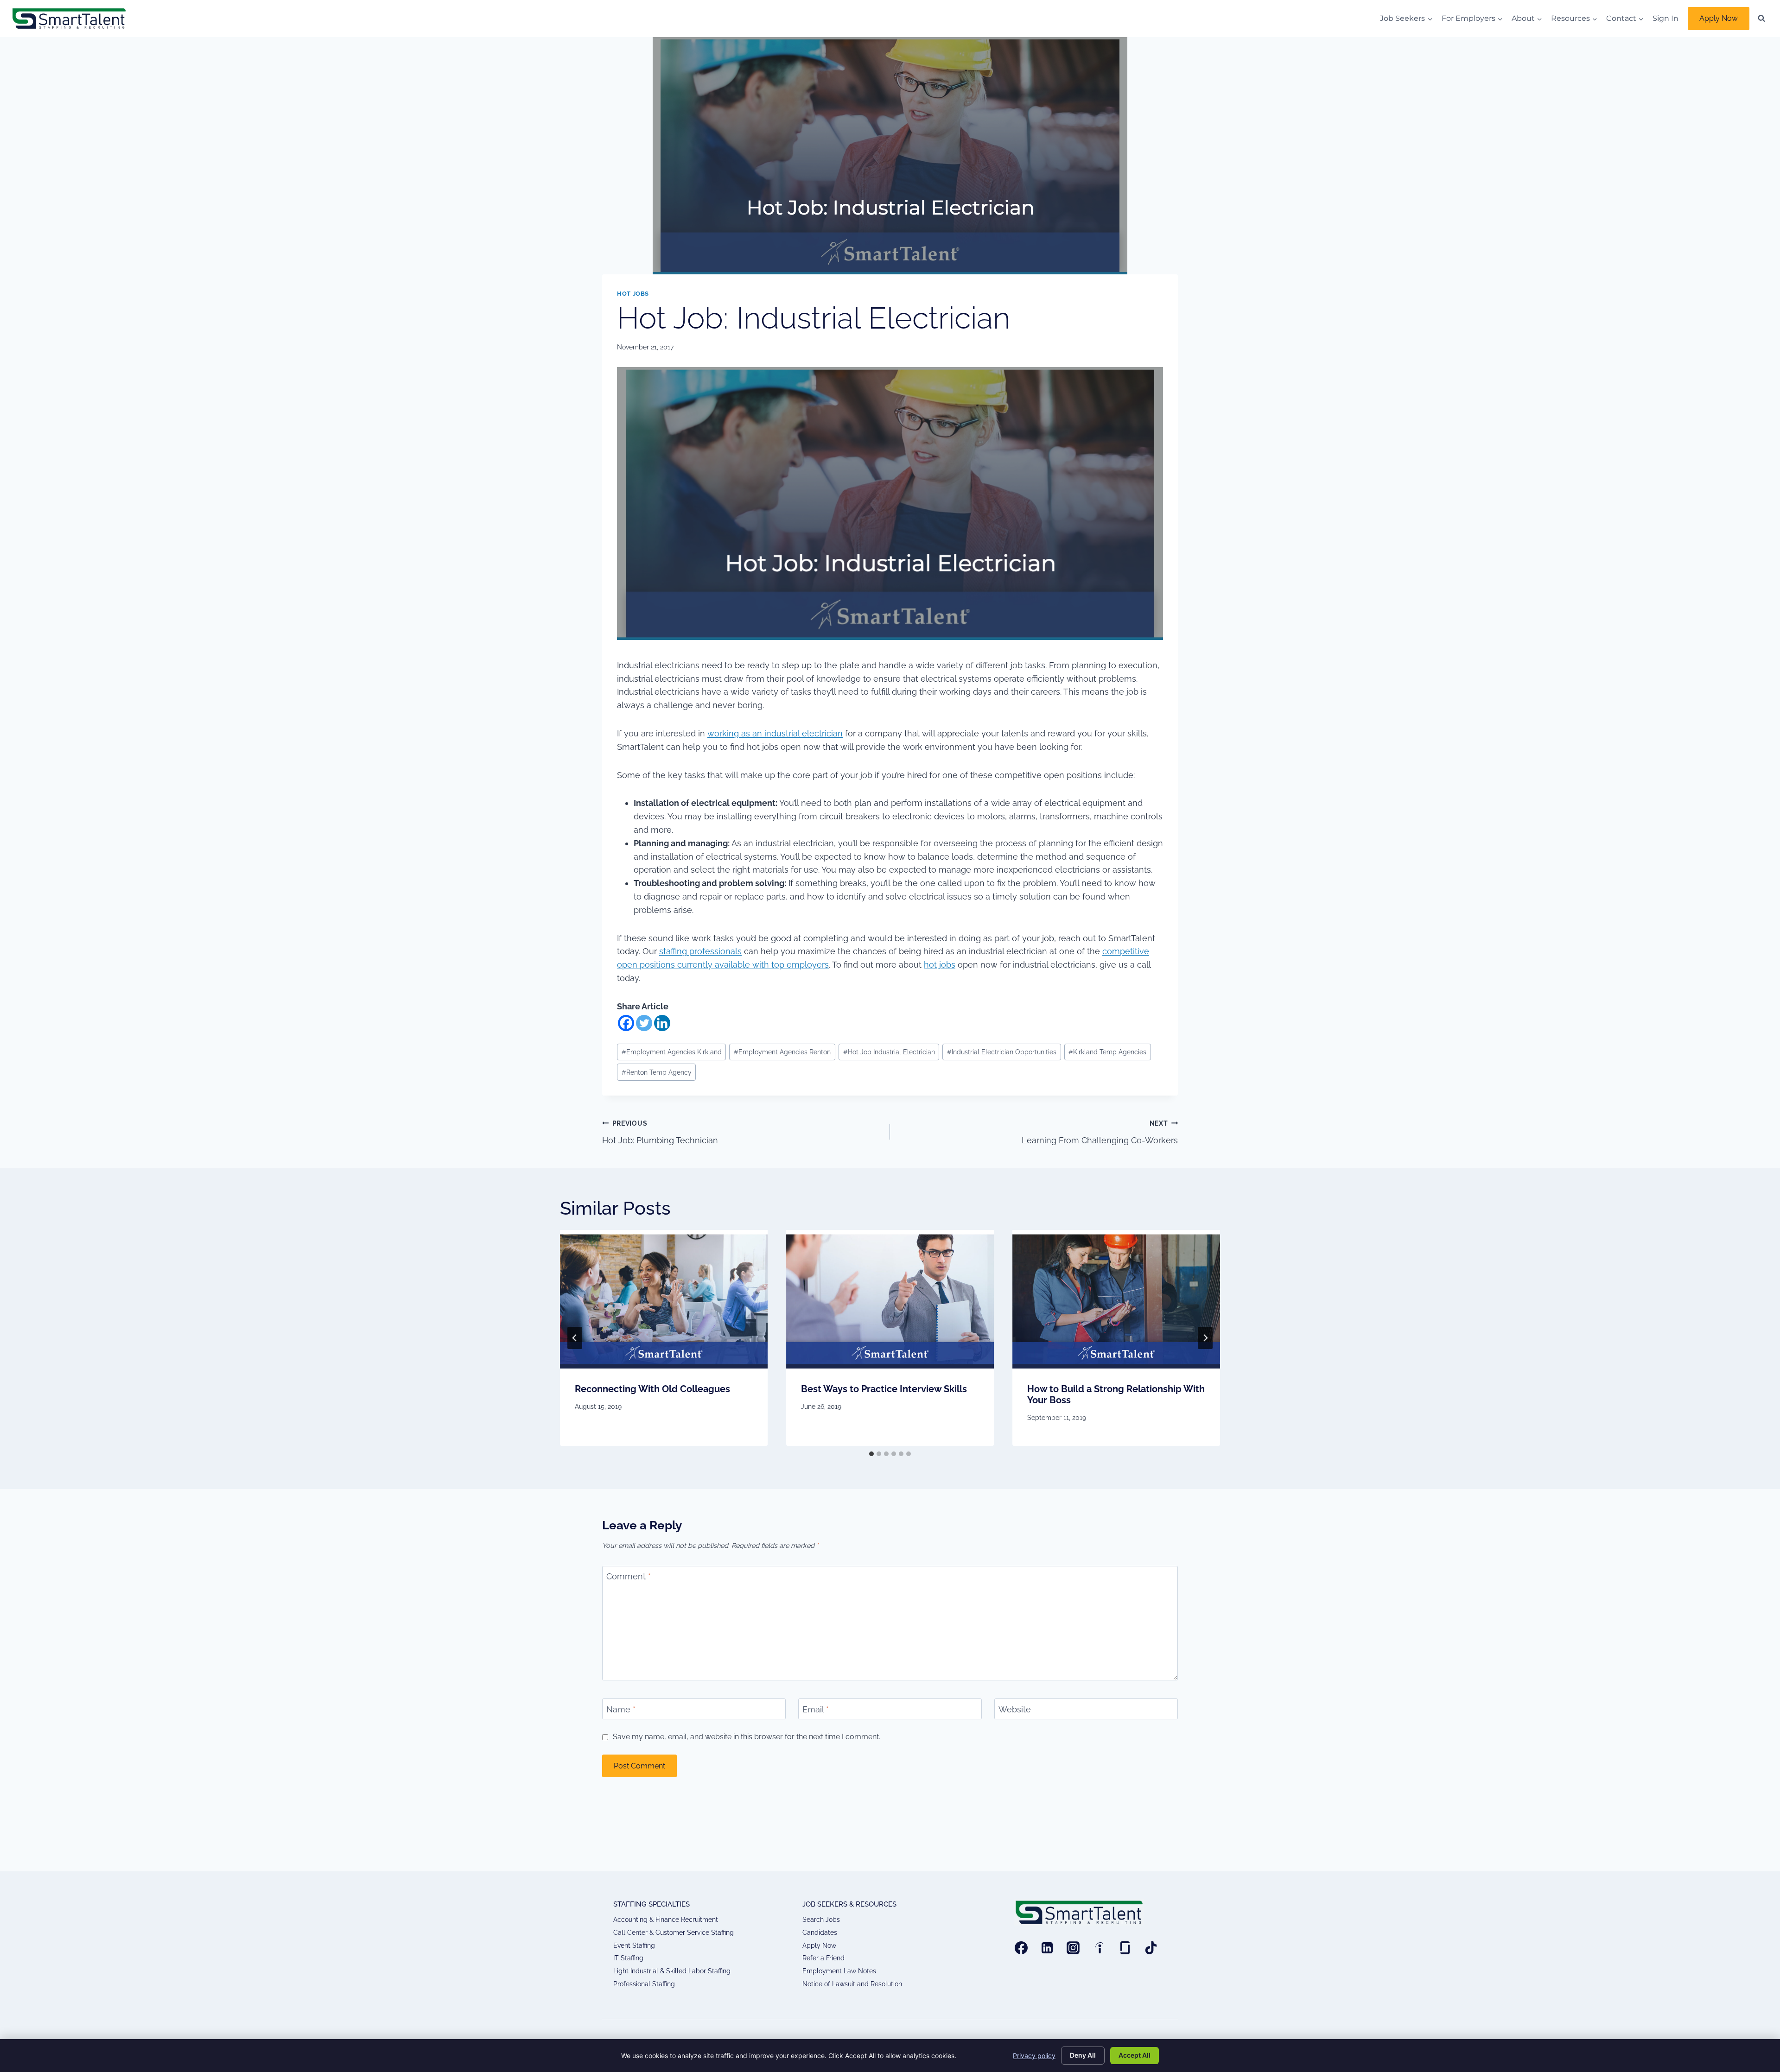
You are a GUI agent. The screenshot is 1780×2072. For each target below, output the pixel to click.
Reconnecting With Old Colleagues (652, 1389)
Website (1015, 1709)
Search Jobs (821, 1920)
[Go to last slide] (575, 1338)
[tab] (871, 1454)
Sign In (1666, 18)
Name (621, 1709)
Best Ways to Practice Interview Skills (884, 1389)
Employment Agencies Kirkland (672, 1052)
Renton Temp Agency (657, 1072)
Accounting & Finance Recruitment (666, 1920)
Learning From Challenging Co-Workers (1100, 1132)
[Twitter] (644, 1023)
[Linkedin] (662, 1023)
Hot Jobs (633, 294)
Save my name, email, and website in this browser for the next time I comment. (747, 1737)
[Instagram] (1073, 1948)
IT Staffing (628, 1958)
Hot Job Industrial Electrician (889, 1052)
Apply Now (1719, 18)
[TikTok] (1151, 1948)
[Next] (1205, 1338)
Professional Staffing (644, 1984)
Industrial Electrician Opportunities (1002, 1052)
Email (816, 1709)
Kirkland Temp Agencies (1107, 1052)
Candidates (820, 1933)
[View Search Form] (1761, 19)
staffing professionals (700, 951)
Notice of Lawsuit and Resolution (852, 1984)
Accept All (1135, 2055)
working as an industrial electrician (775, 733)
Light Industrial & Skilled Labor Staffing (672, 1971)
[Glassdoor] (1125, 1948)
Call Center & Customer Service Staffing (674, 1933)
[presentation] (664, 1299)
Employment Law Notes (839, 1971)
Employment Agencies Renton (782, 1052)
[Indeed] (1099, 1948)
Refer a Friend (823, 1958)
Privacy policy (1034, 2056)
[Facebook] (626, 1023)
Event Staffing (634, 1945)
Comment (629, 1577)
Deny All (1083, 2055)
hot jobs (940, 965)
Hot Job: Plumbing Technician (660, 1132)
